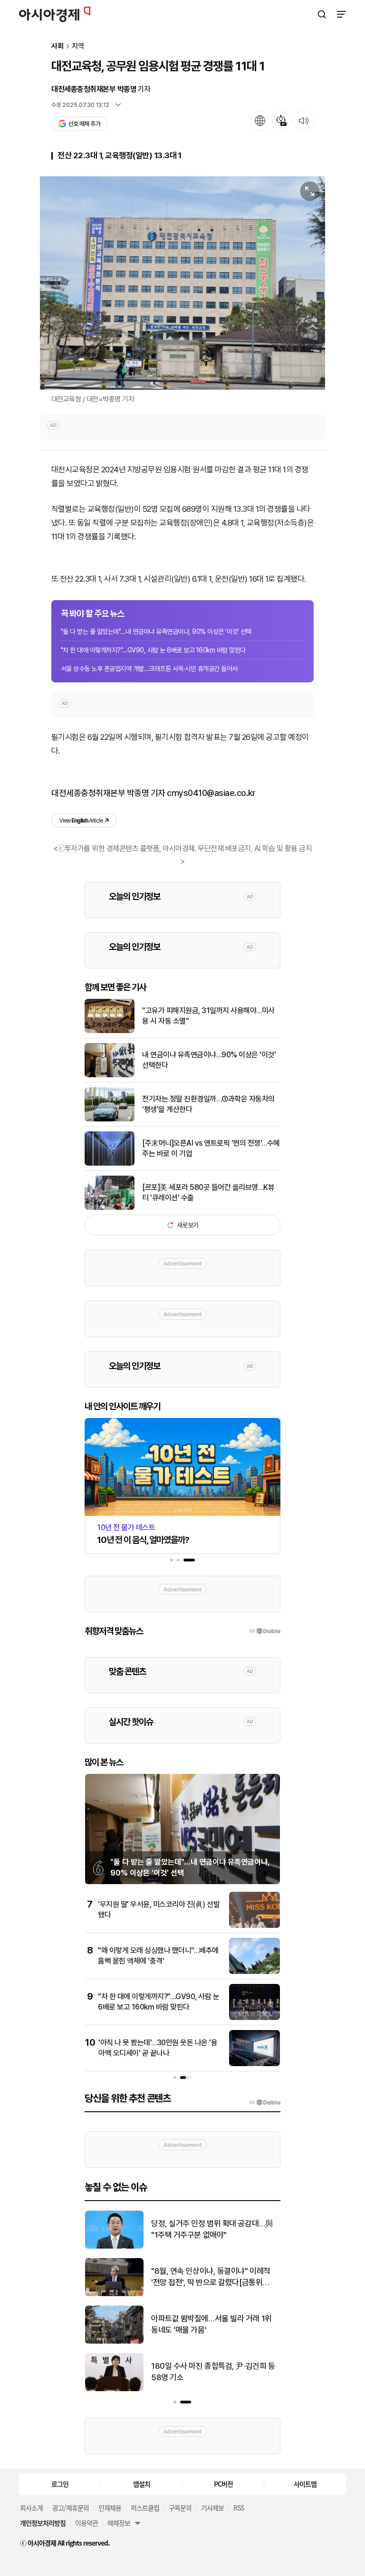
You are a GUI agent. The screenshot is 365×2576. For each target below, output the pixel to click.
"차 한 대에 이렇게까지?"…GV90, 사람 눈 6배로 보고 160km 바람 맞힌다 (153, 650)
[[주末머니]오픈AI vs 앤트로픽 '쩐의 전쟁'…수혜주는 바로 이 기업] (110, 1164)
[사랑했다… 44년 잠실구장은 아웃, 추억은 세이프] (114, 2389)
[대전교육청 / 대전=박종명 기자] (182, 283)
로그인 (60, 2484)
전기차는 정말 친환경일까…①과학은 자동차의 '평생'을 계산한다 (208, 1104)
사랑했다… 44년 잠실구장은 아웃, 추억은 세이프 (212, 2372)
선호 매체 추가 (84, 124)
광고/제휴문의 (71, 2508)
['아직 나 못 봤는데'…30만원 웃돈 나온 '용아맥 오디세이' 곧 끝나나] (255, 2064)
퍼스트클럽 (145, 2508)
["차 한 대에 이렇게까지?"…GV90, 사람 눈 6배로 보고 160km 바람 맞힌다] (255, 2018)
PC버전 (223, 2484)
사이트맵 (305, 2484)
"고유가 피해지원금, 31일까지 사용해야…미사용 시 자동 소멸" (208, 1016)
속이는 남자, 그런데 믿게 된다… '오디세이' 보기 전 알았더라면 (212, 2277)
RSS (239, 2508)
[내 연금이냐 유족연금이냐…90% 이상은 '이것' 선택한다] (110, 1075)
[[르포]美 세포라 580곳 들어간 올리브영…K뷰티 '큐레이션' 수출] (110, 1208)
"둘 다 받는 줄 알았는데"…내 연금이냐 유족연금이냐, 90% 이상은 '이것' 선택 (156, 632)
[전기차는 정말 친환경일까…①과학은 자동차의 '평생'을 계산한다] (110, 1119)
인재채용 (110, 2508)
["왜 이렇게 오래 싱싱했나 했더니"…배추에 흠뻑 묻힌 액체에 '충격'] (255, 1972)
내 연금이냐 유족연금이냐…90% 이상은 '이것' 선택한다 (209, 1060)
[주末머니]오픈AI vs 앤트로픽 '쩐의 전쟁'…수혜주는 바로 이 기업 (211, 1148)
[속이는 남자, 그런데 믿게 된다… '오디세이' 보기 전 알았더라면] (114, 2294)
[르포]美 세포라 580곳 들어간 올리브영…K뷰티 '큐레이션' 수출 (208, 1192)
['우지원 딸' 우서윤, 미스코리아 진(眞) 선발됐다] (255, 1926)
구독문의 (180, 2508)
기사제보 (212, 2508)
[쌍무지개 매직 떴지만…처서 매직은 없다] (114, 2246)
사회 (58, 46)
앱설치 (142, 2484)
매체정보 (119, 2523)
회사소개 (31, 2508)
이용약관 (86, 2523)
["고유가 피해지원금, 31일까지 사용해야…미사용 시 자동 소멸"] (110, 1031)
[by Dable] (265, 2102)
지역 (78, 46)
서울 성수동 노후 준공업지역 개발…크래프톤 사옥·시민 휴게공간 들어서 (149, 669)
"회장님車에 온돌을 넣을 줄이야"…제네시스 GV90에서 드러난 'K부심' (212, 2324)
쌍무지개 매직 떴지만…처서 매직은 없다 (213, 2229)
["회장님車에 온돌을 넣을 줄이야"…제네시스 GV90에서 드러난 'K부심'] (114, 2341)
